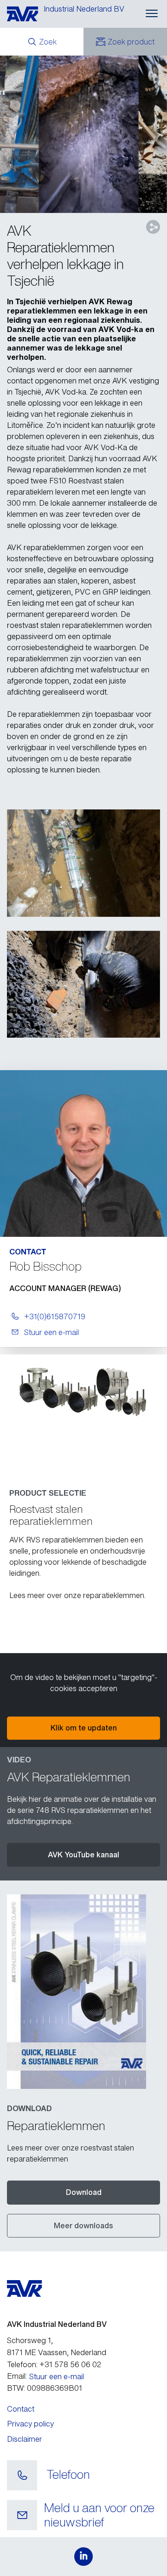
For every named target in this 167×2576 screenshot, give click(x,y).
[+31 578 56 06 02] (22, 2476)
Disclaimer (25, 2439)
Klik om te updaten (84, 1728)
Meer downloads (83, 2225)
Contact (21, 2409)
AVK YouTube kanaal (83, 1855)
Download (84, 2192)
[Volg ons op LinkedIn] (83, 2557)
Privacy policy (30, 2424)
